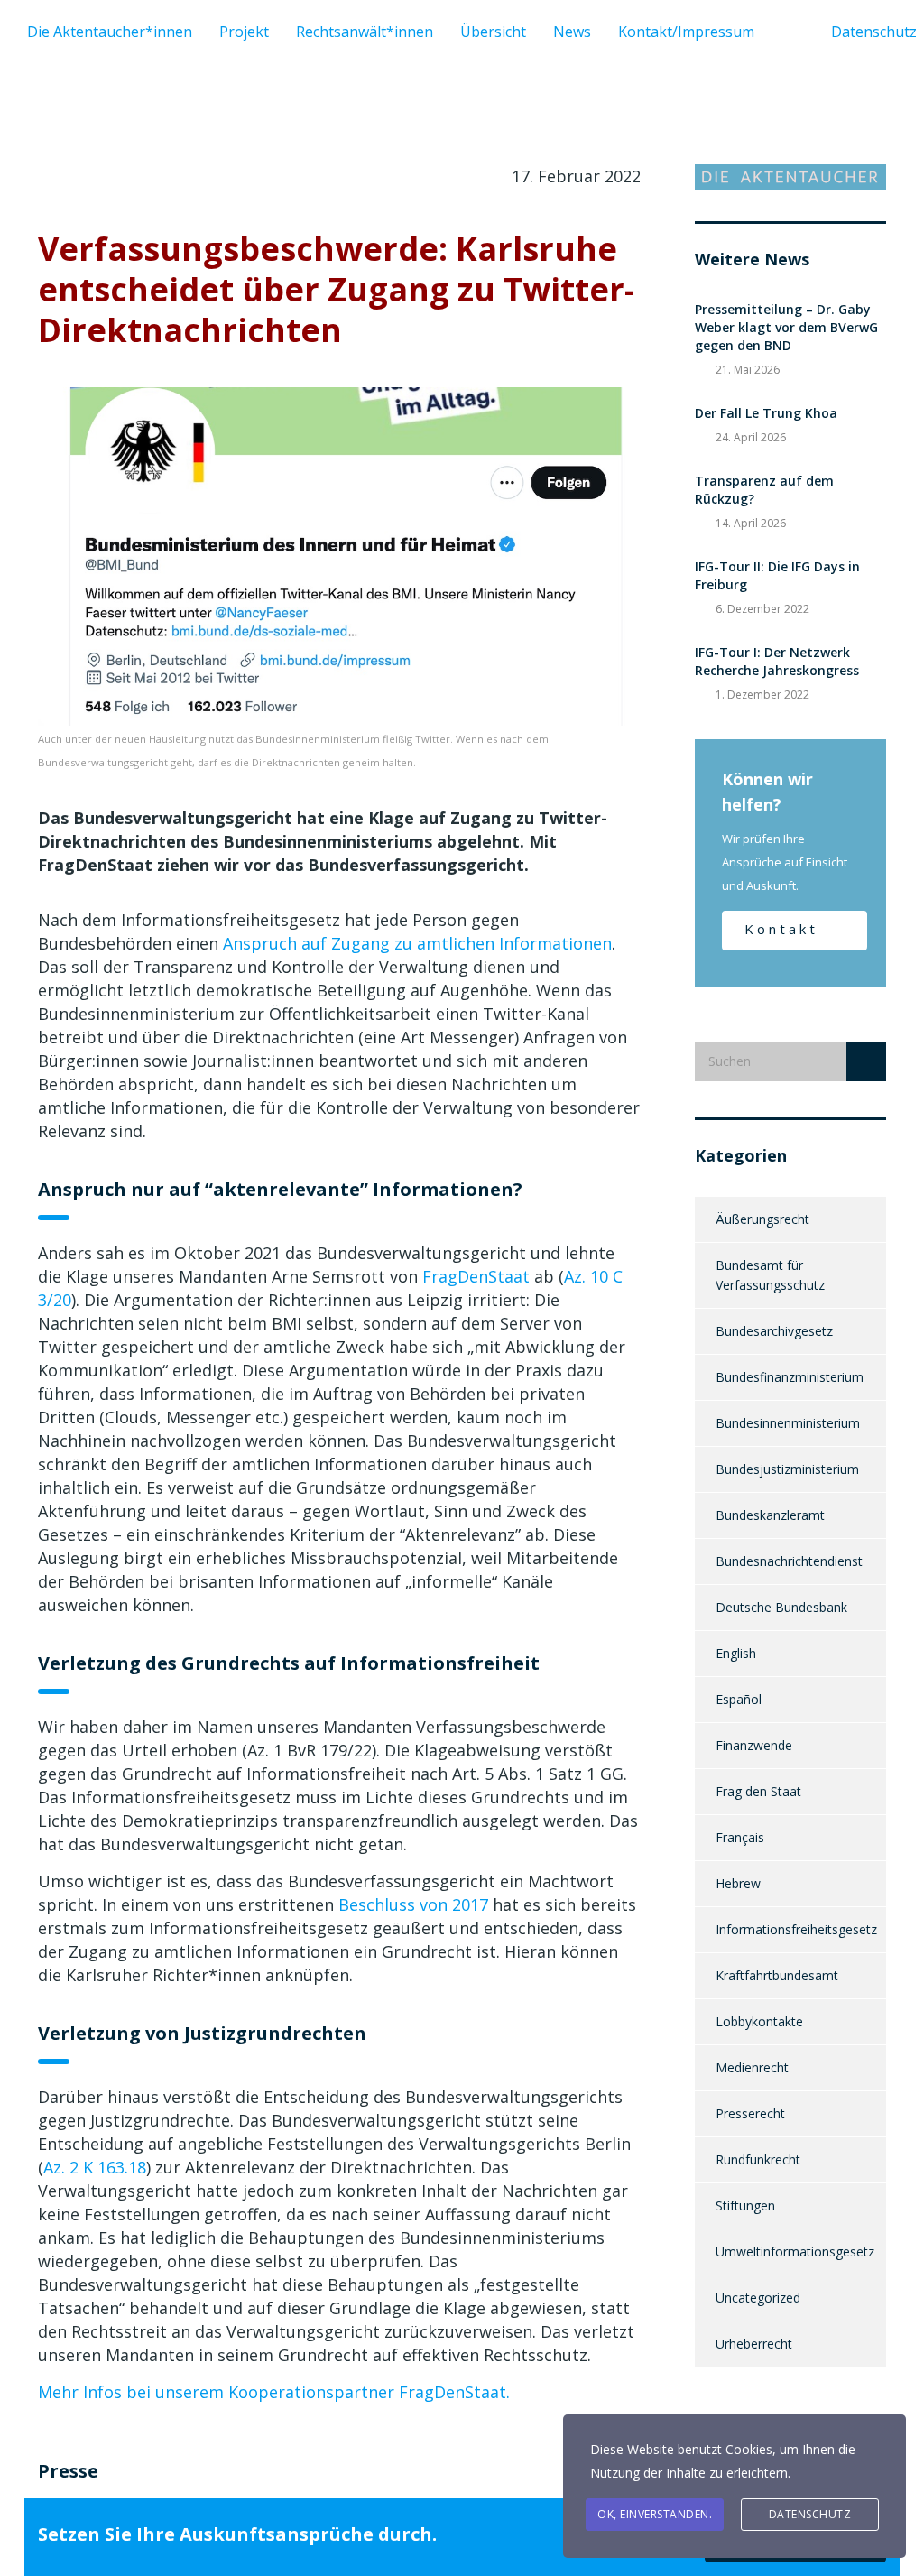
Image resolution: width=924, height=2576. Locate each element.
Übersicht (493, 32)
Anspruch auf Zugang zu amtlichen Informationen (417, 943)
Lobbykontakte (759, 2021)
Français (740, 1837)
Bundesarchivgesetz (774, 1331)
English (736, 1653)
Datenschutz (810, 2514)
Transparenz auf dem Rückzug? (764, 490)
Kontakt (781, 929)
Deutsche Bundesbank (781, 1607)
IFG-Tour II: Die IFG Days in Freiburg (777, 575)
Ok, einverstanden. (655, 2514)
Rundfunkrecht (758, 2159)
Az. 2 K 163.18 (95, 2167)
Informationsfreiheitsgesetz (796, 1929)
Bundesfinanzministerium (790, 1377)
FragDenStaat (476, 1276)
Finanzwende (754, 1745)
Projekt (244, 32)
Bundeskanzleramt (770, 1515)
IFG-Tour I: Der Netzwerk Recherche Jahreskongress (777, 661)
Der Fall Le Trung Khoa (766, 413)
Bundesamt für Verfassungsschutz (770, 1275)
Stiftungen (745, 2205)
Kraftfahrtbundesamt (777, 1975)
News (572, 32)
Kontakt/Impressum (686, 32)
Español (739, 1699)
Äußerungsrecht (762, 1219)
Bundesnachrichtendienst (789, 1561)
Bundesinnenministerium (788, 1423)
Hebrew (738, 1883)
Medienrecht (752, 2067)
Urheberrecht (754, 2344)
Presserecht (750, 2113)
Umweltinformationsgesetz (795, 2252)
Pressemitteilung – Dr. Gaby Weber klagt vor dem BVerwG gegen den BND (786, 327)
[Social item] (773, 32)
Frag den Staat (758, 1791)
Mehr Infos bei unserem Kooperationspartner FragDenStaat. (274, 2392)
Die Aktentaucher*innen (110, 32)
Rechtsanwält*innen (365, 32)
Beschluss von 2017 (413, 1904)
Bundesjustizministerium (787, 1469)
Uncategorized (758, 2298)
